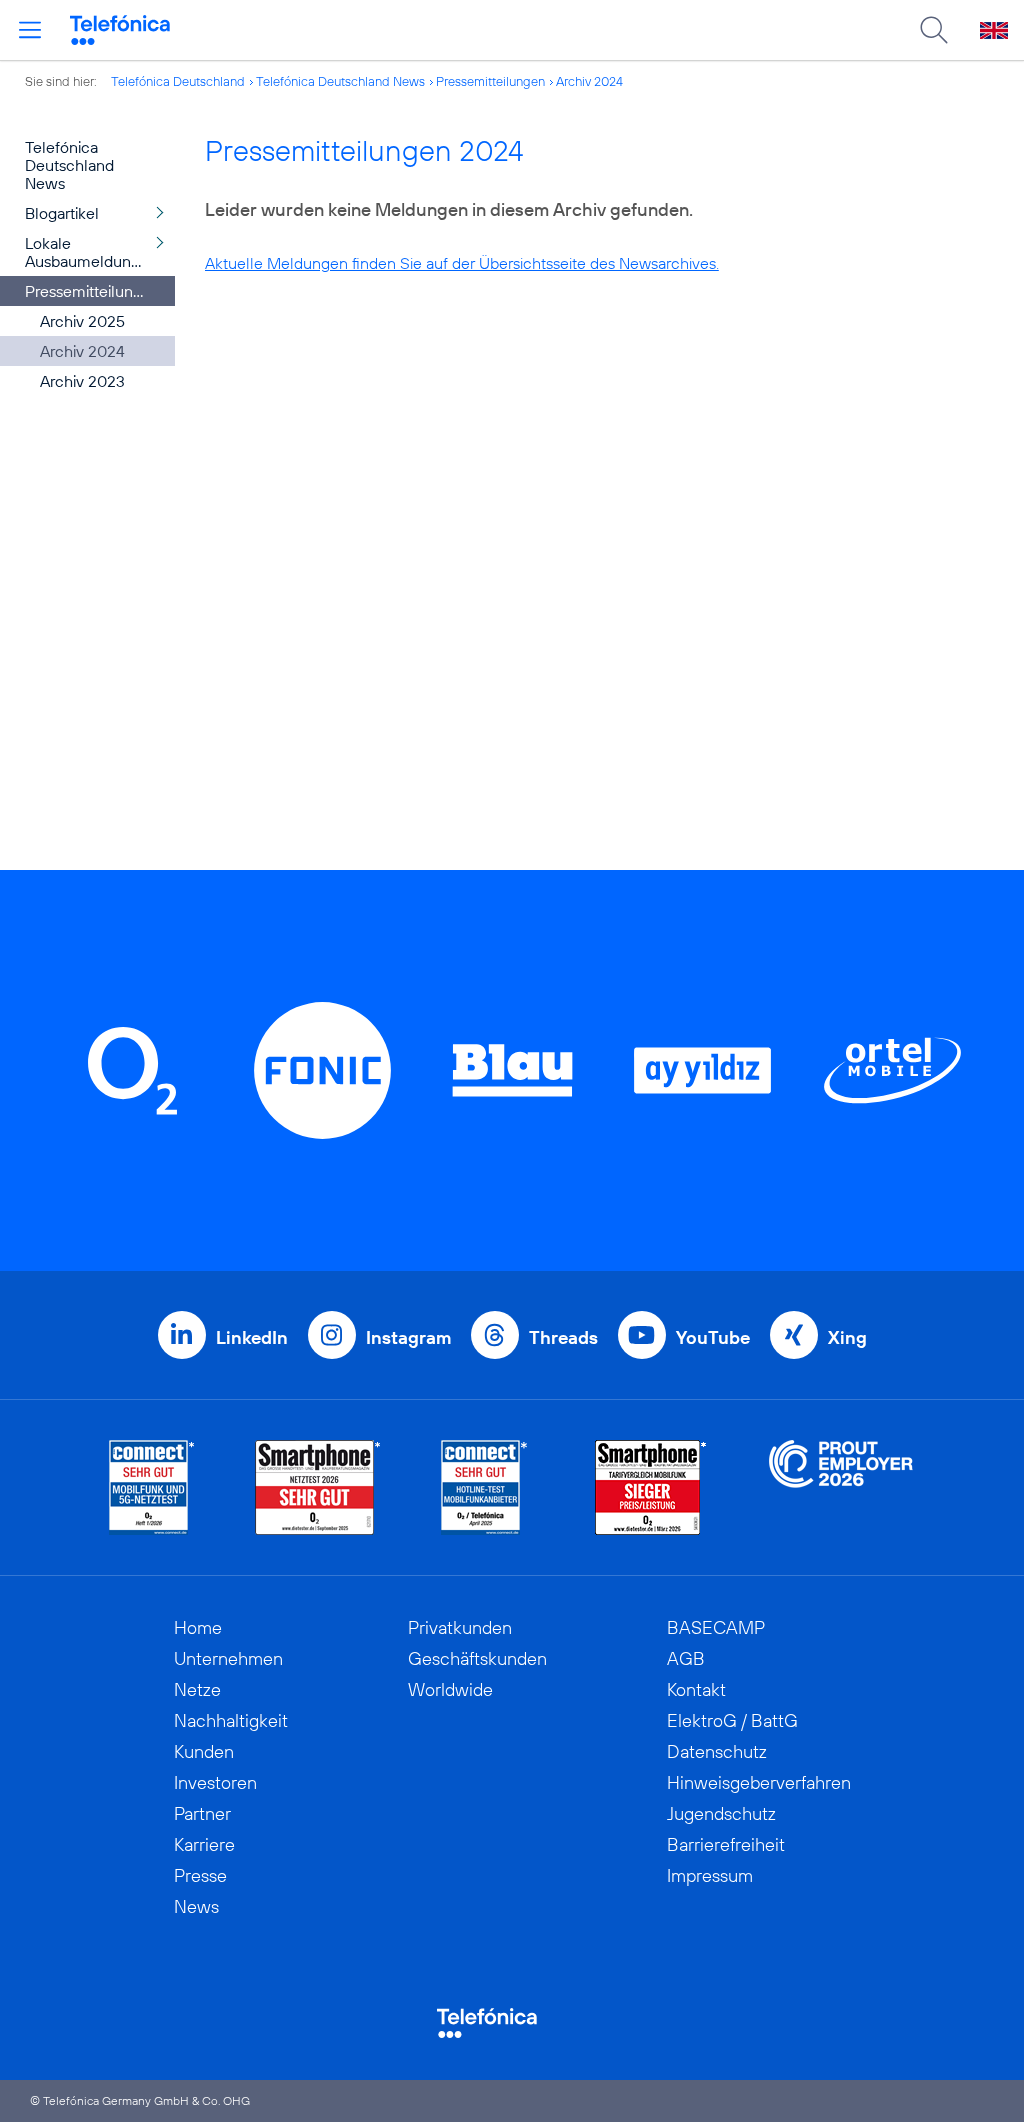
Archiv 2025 (82, 321)
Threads (563, 1337)
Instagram (408, 1337)
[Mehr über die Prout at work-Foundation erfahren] (841, 1487)
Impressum (710, 1875)
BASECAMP (716, 1627)
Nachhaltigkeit (231, 1720)
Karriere (204, 1844)
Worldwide (450, 1689)
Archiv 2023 (82, 381)
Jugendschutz (721, 1813)
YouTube (713, 1337)
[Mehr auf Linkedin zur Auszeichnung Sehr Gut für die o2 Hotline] (484, 1487)
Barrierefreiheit (726, 1844)
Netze (197, 1689)
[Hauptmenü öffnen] (30, 30)
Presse (200, 1875)
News (196, 1906)
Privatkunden (460, 1627)
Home (198, 1627)
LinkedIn (252, 1337)
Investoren (215, 1782)
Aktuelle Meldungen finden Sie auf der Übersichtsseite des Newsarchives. (462, 263)
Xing (847, 1337)
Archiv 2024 (589, 81)
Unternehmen (228, 1658)
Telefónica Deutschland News (340, 81)
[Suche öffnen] (934, 30)
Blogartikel (62, 213)
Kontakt (696, 1689)
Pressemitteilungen (490, 81)
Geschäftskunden (477, 1658)
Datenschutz (717, 1751)
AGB (686, 1658)
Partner (202, 1813)
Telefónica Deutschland (178, 81)
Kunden (204, 1751)
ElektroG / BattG (732, 1720)
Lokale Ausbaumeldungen (91, 252)
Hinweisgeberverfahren (759, 1782)
